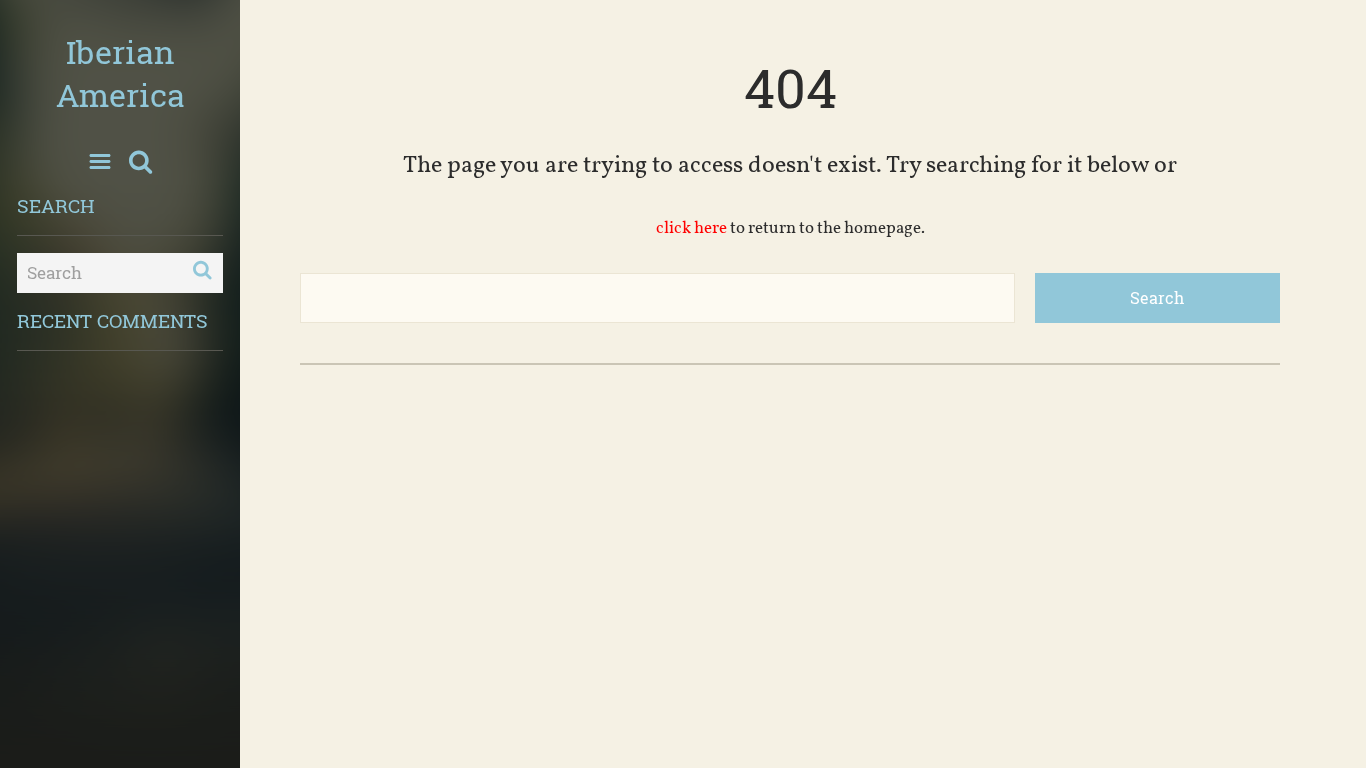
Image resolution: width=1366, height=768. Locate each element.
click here (691, 228)
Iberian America (120, 73)
